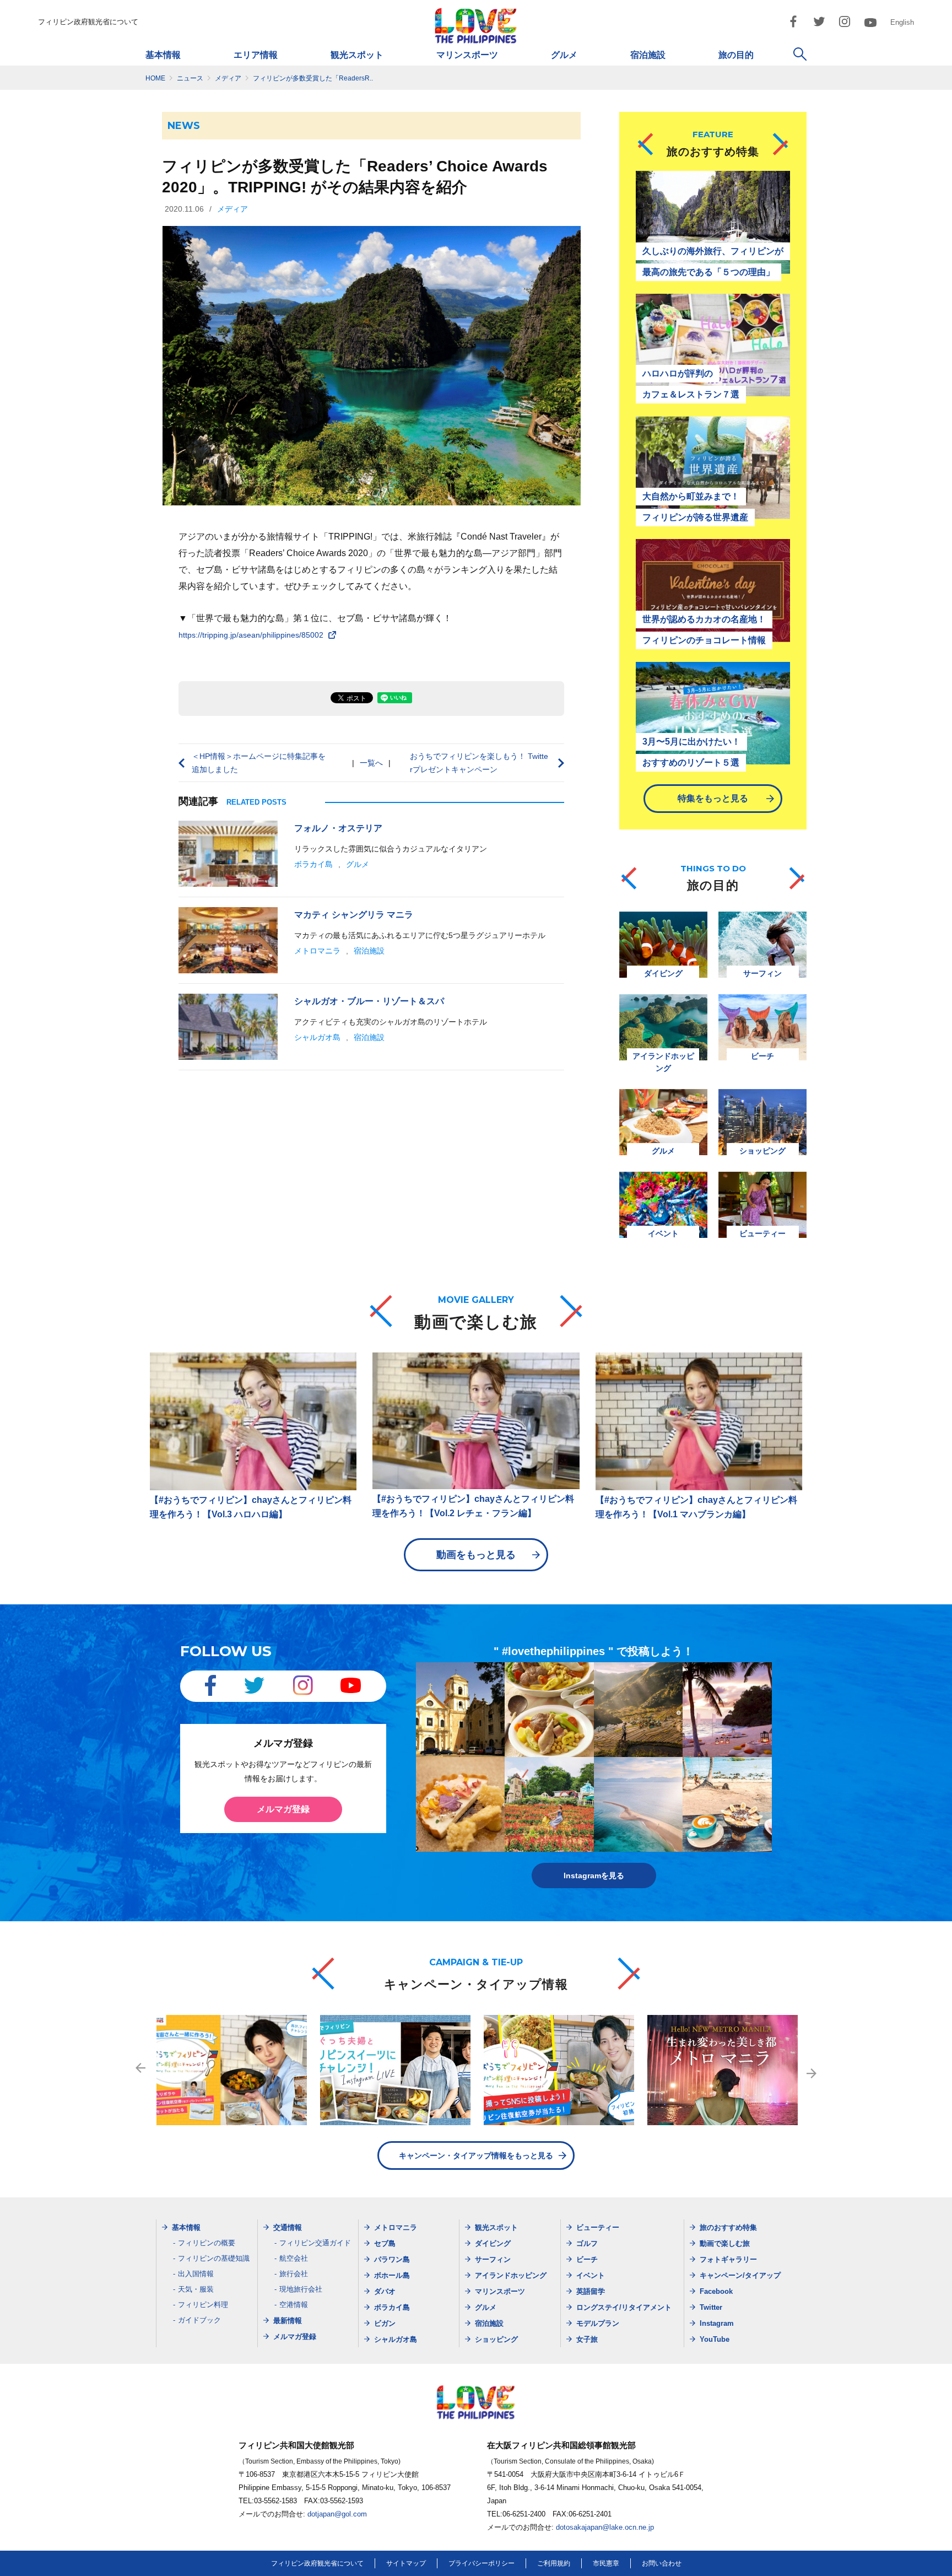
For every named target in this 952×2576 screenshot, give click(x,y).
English (902, 22)
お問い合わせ (662, 2563)
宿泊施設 (648, 55)
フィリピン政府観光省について (88, 22)
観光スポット (357, 55)
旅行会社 (294, 2274)
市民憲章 (606, 2563)
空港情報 (294, 2305)
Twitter (711, 2307)
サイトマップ (406, 2563)
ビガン (385, 2323)
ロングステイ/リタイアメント (624, 2307)
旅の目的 (736, 55)
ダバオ (385, 2291)
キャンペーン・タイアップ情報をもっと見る (476, 2155)
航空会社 (294, 2258)
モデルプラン (598, 2323)
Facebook (716, 2291)
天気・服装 (196, 2289)
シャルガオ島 (317, 1037)
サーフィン (493, 2259)
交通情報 (288, 2227)
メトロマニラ (317, 951)
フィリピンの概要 (207, 2243)
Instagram (717, 2323)
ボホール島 (392, 2275)
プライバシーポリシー (482, 2563)
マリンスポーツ (467, 55)
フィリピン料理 (203, 2305)
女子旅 (587, 2339)
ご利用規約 (554, 2563)
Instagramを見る (594, 1876)
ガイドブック (199, 2320)
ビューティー (598, 2227)
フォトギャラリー (728, 2259)
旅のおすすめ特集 (728, 2227)
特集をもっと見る (713, 798)
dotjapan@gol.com (337, 2514)
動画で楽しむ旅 (725, 2243)
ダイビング (493, 2243)
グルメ (564, 55)
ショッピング (496, 2339)
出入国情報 (196, 2274)
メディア (232, 209)
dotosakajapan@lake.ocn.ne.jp (605, 2527)
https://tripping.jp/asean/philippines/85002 (251, 635)
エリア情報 (256, 55)
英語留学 (591, 2291)
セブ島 (385, 2243)
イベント (591, 2275)
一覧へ (371, 763)
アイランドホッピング (511, 2275)
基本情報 (163, 55)
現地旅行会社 (301, 2289)
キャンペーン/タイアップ (740, 2275)
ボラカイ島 (313, 864)
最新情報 (288, 2321)
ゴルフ (587, 2243)
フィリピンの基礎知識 (214, 2258)
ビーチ (587, 2259)
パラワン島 (392, 2259)
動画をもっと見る (476, 1555)
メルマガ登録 (283, 1809)
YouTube (715, 2339)
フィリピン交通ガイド (315, 2243)
